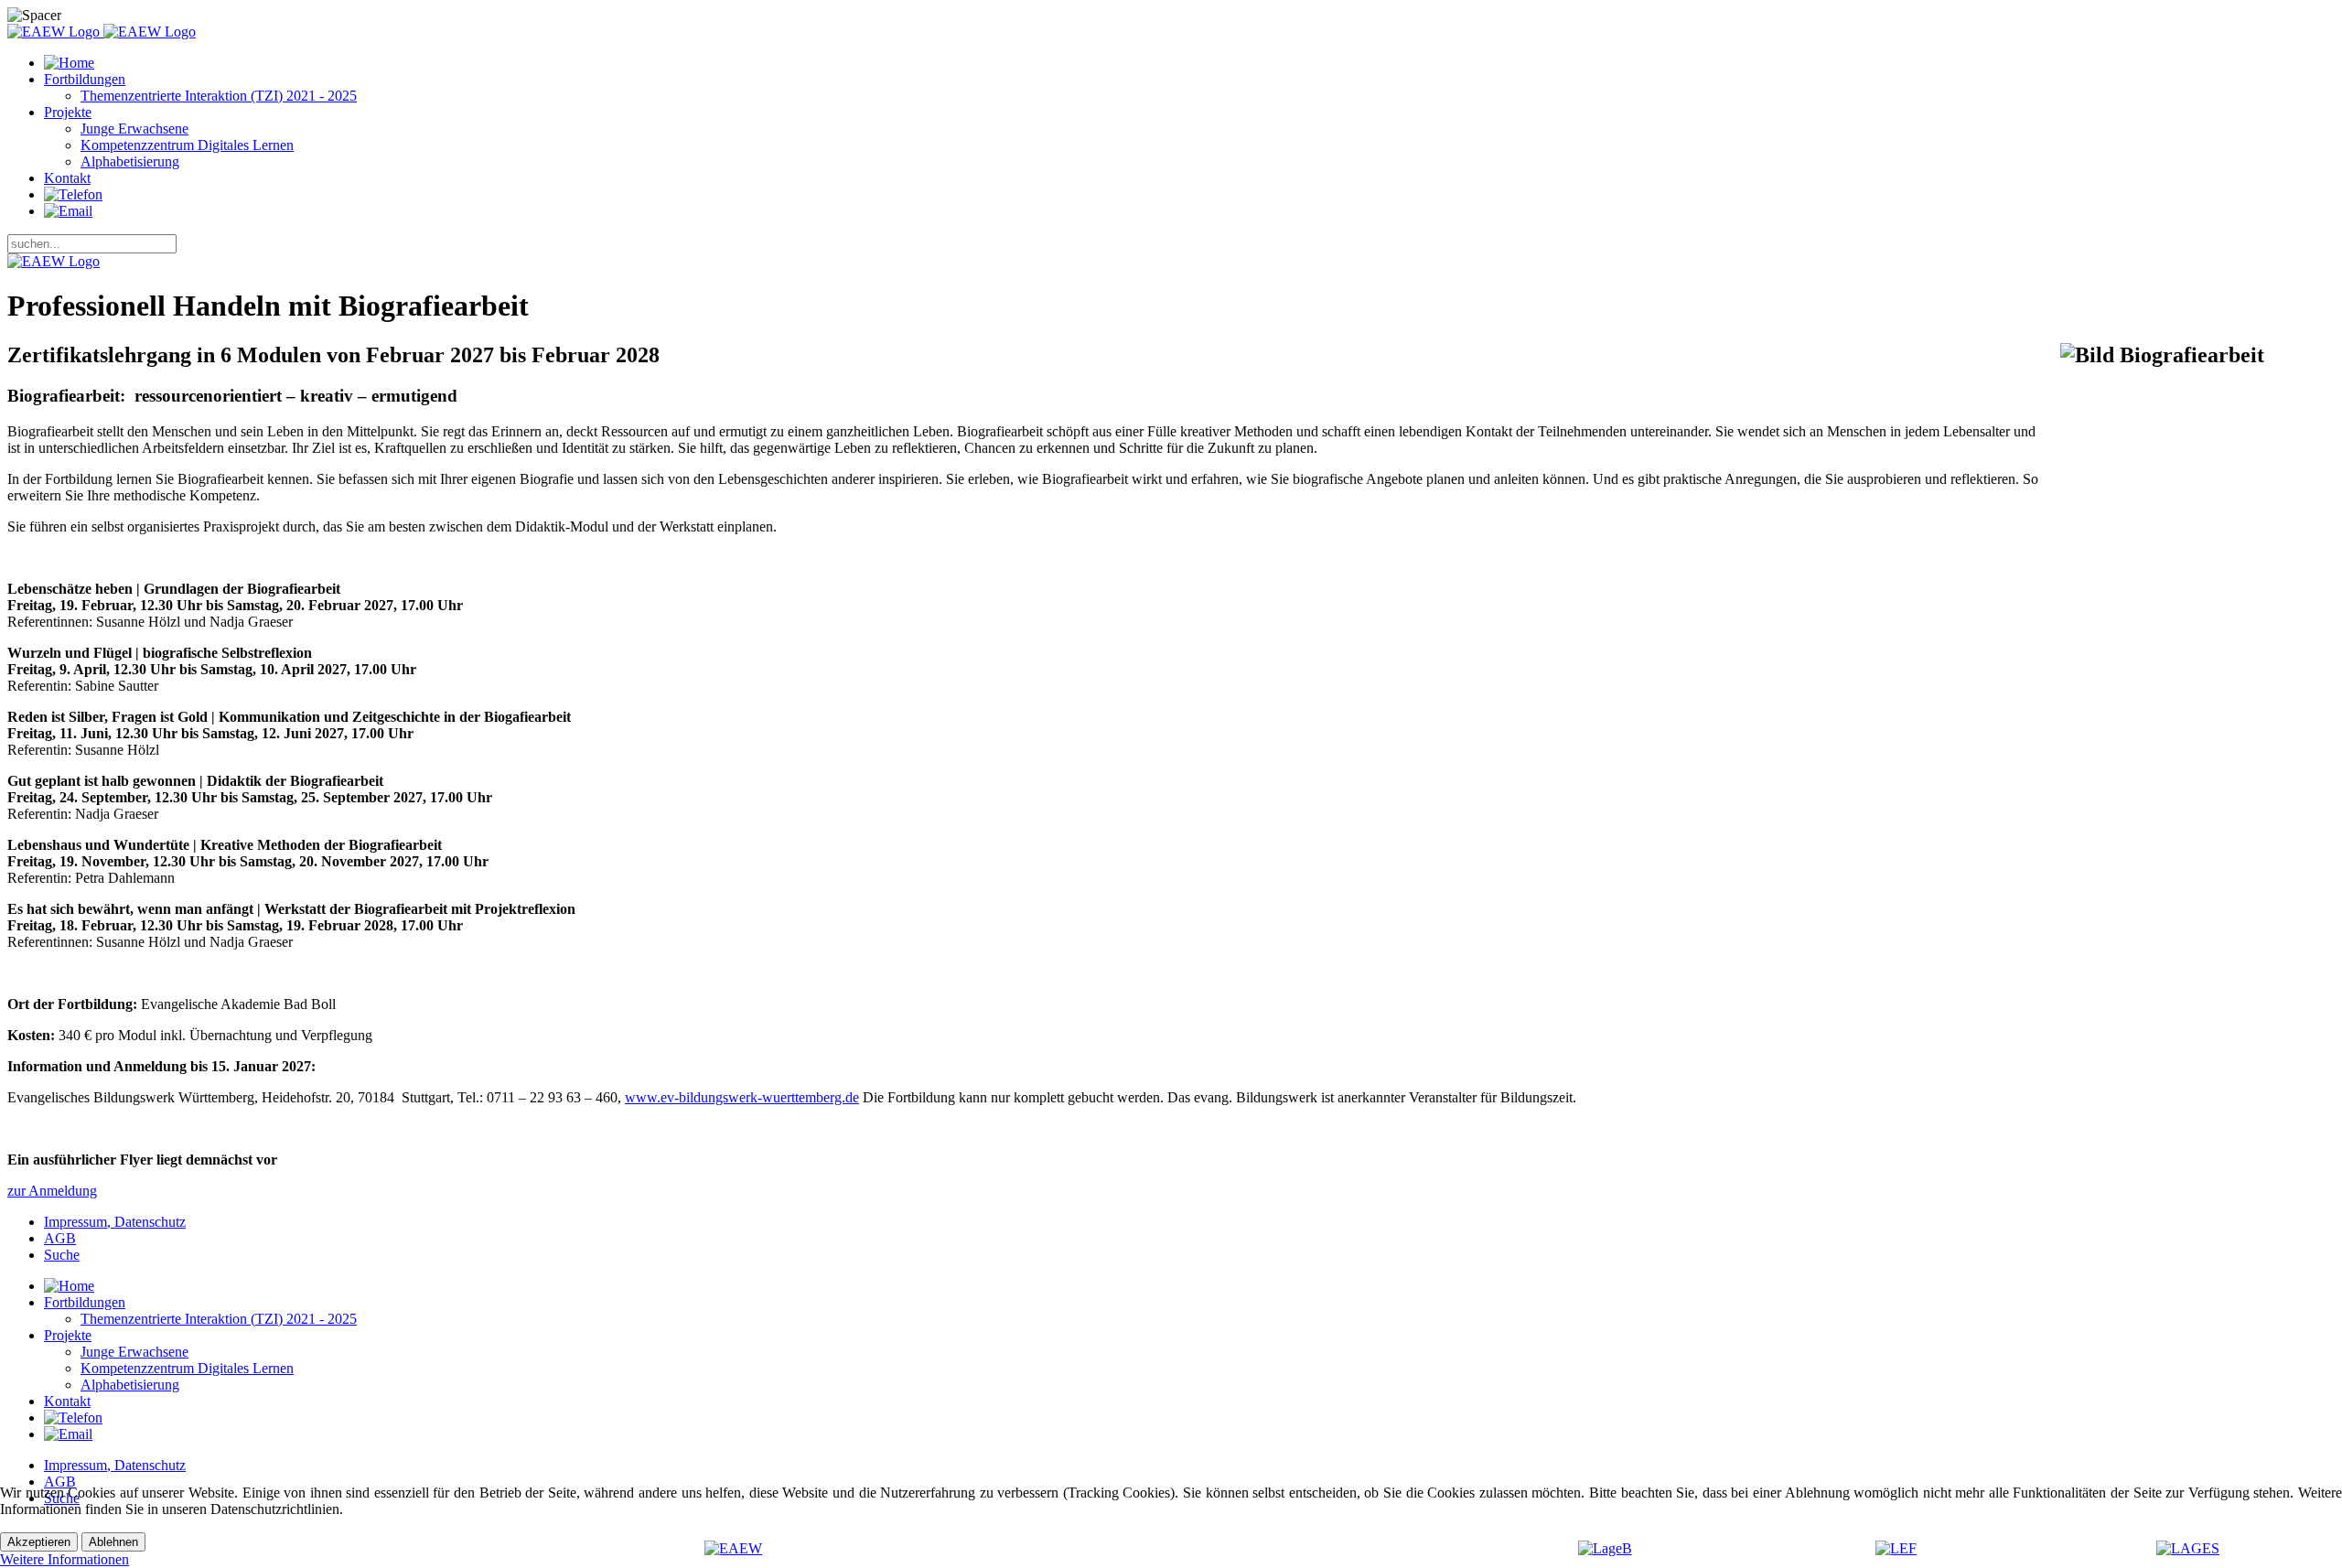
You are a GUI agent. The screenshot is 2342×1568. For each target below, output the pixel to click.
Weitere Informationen (64, 1559)
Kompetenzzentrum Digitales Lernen (187, 145)
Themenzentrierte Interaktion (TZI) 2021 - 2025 (219, 96)
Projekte (68, 112)
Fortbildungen (85, 79)
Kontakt (67, 178)
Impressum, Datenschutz (115, 1222)
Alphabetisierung (130, 161)
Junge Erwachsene (134, 129)
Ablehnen (113, 1542)
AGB (60, 1238)
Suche (62, 1255)
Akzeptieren (39, 1542)
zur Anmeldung (52, 1191)
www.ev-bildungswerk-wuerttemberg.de (742, 1097)
